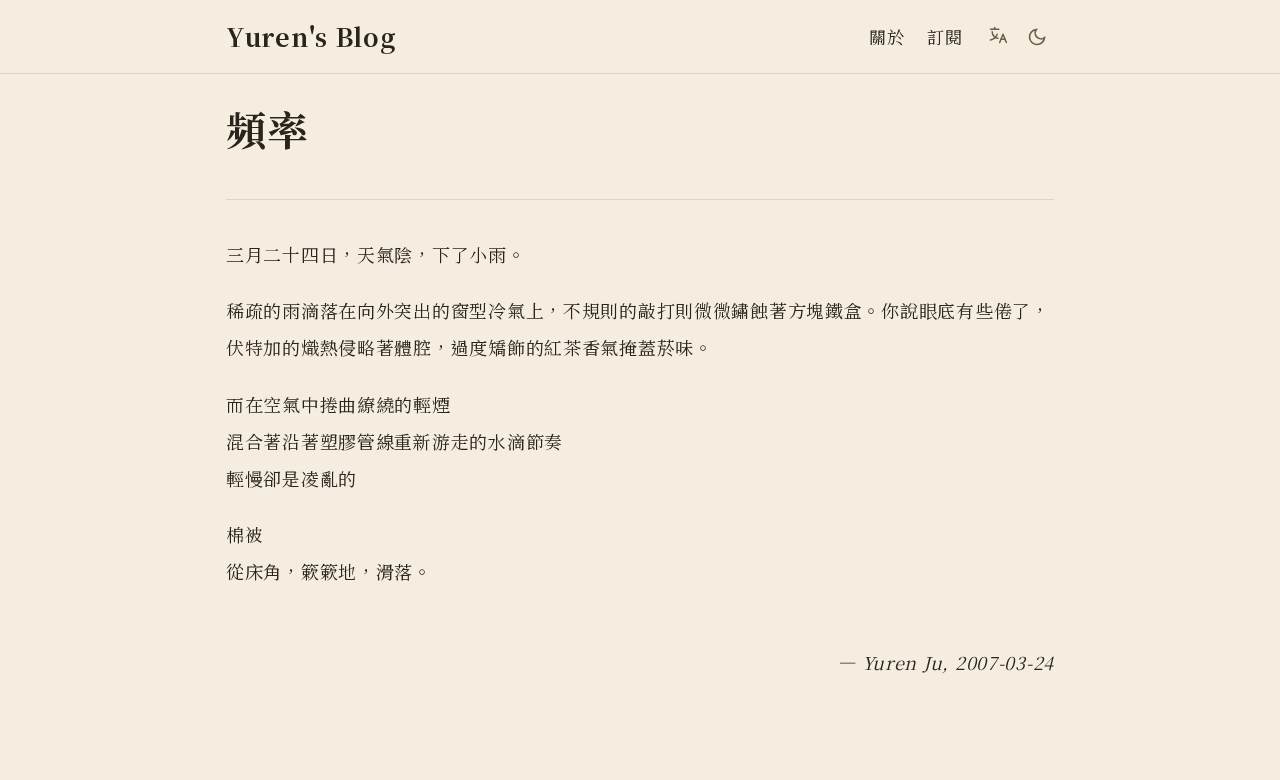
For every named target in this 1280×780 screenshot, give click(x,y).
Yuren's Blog (311, 36)
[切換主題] (1037, 37)
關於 (886, 36)
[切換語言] (998, 35)
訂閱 (944, 36)
